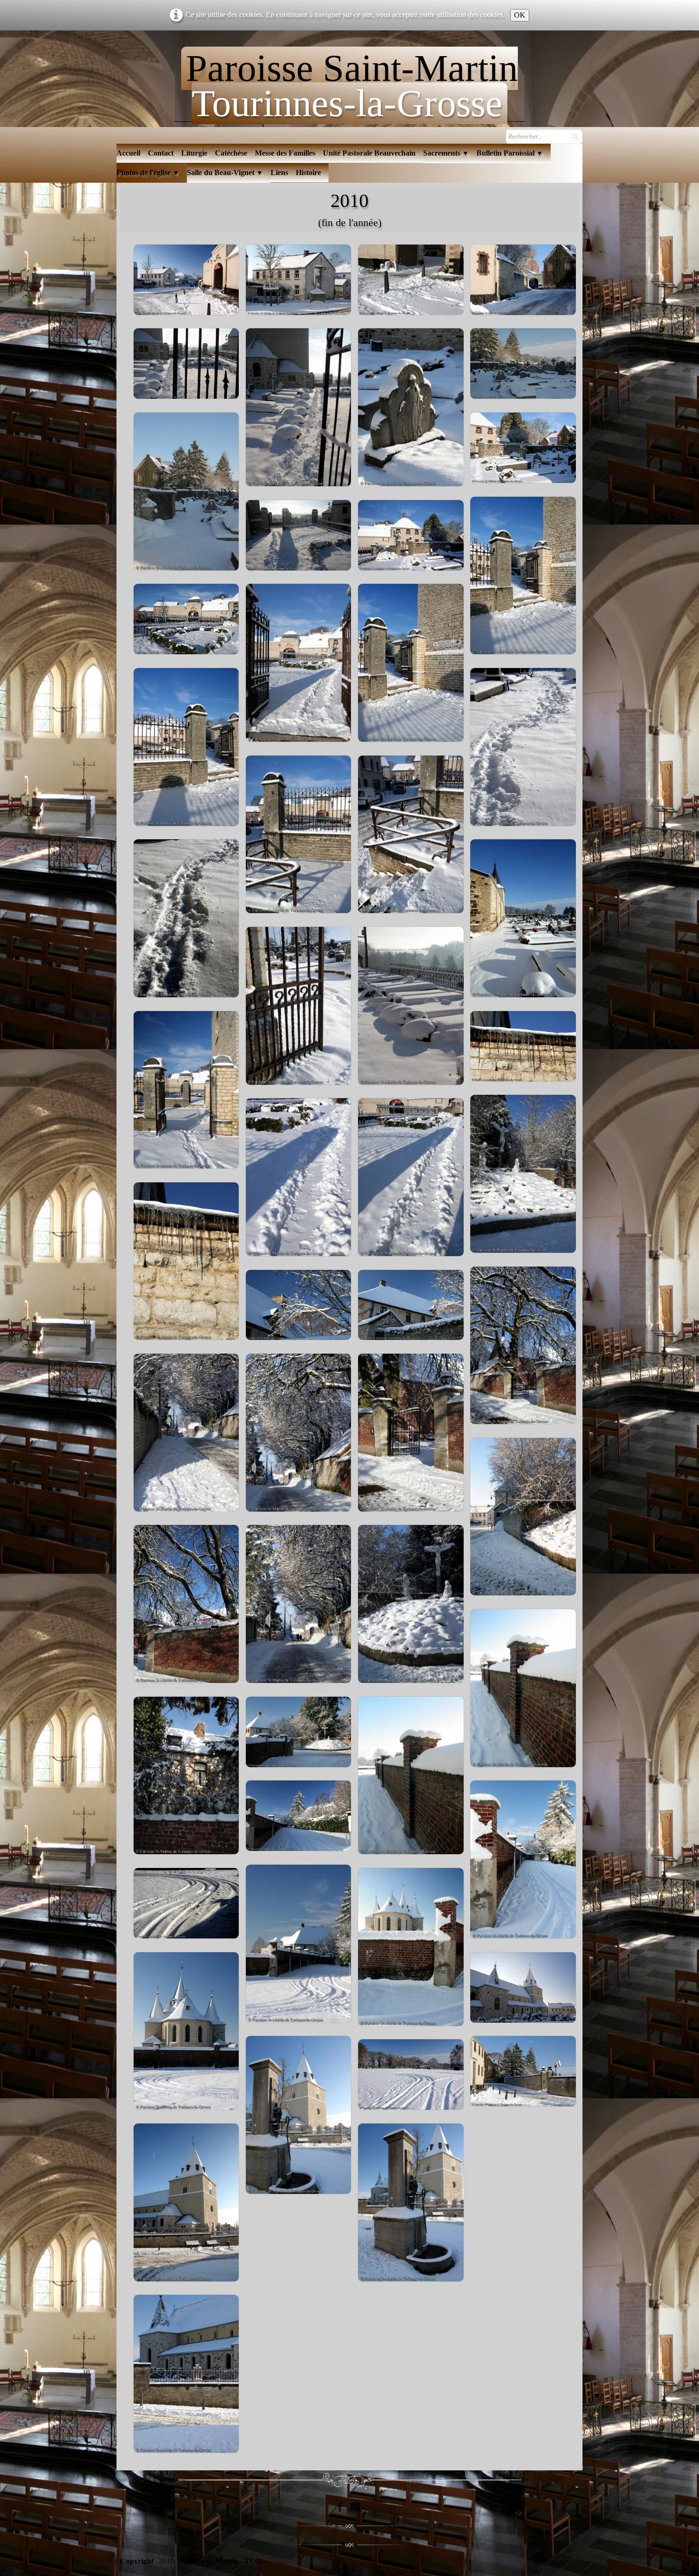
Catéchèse (231, 153)
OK (520, 15)
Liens (279, 172)
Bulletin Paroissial (510, 153)
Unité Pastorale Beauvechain (369, 153)
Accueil (128, 153)
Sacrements (446, 153)
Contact (161, 153)
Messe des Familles (285, 153)
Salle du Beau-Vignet (225, 172)
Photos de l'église (148, 172)
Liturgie (194, 153)
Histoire (308, 172)
